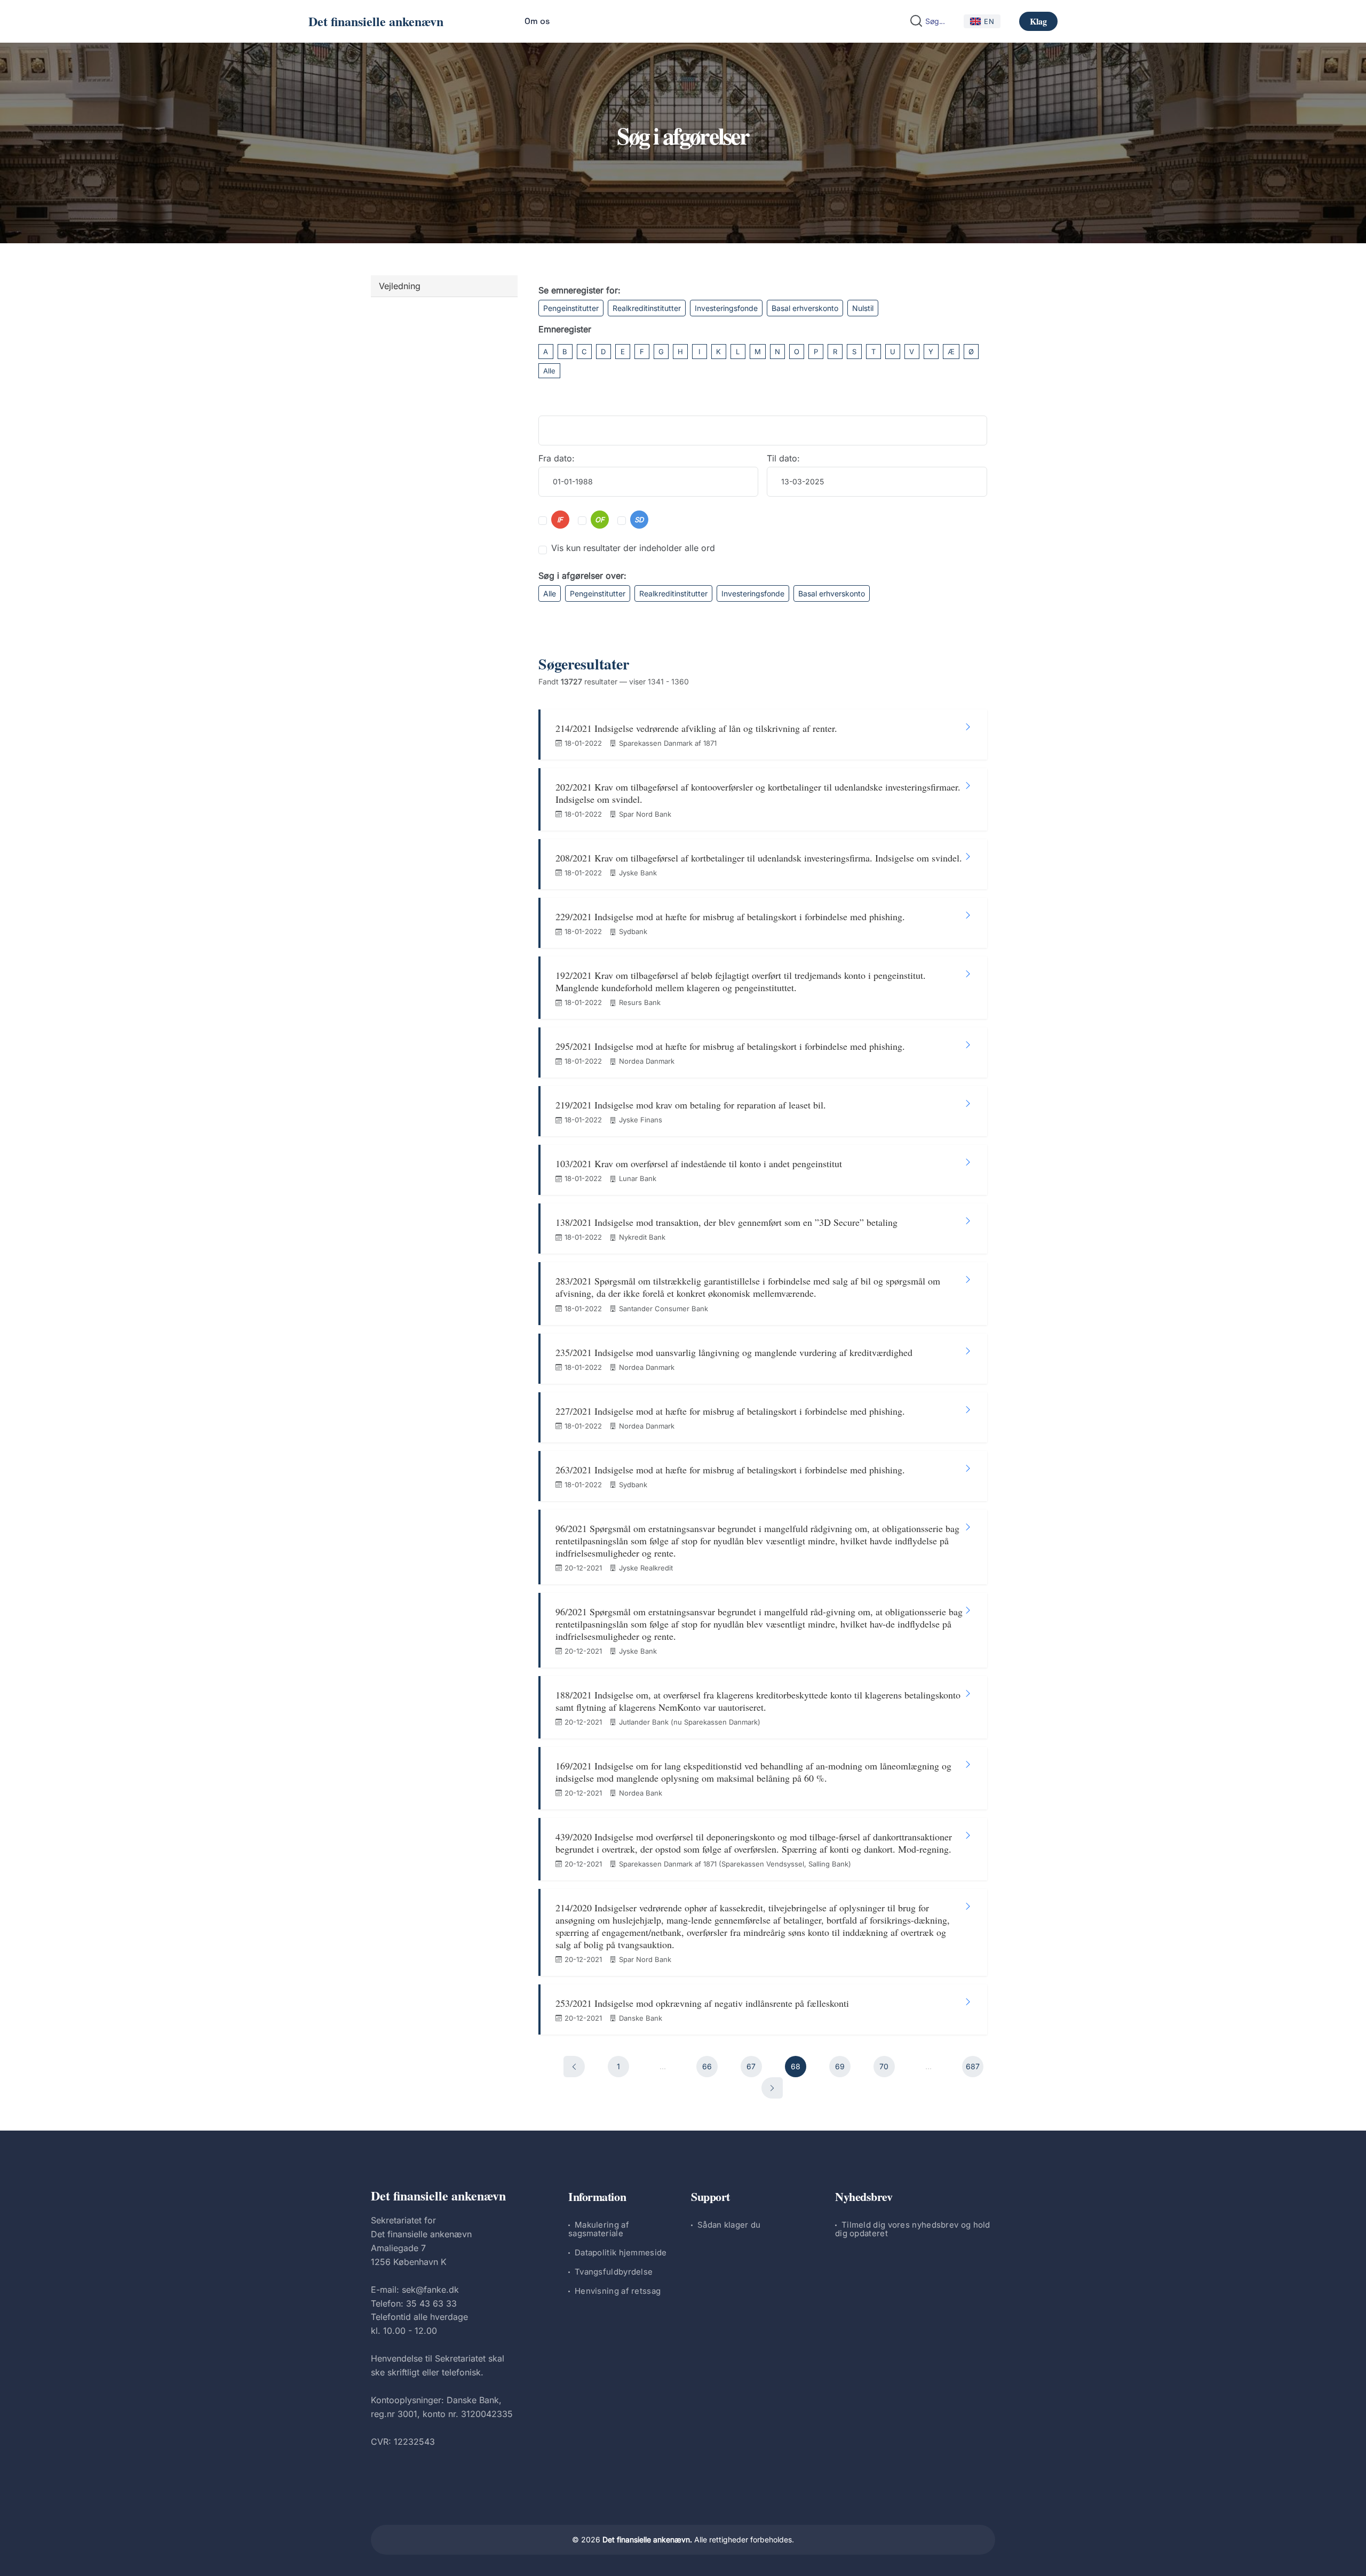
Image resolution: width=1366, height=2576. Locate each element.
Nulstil (863, 308)
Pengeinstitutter (571, 308)
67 (751, 2066)
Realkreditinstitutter (647, 308)
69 (840, 2066)
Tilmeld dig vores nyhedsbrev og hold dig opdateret (913, 2229)
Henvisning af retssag (618, 2291)
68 (796, 2066)
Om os (537, 21)
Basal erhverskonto (805, 308)
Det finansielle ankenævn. (647, 2539)
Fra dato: (557, 458)
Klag (1038, 21)
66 (707, 2066)
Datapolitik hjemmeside (621, 2252)
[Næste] (772, 2088)
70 (884, 2066)
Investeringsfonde (726, 308)
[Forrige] (574, 2067)
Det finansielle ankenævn (376, 21)
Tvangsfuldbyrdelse (614, 2272)
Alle (549, 371)
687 (973, 2066)
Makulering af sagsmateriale (599, 2229)
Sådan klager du (729, 2225)
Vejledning (400, 286)
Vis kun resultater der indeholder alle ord (633, 548)
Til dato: (783, 458)
